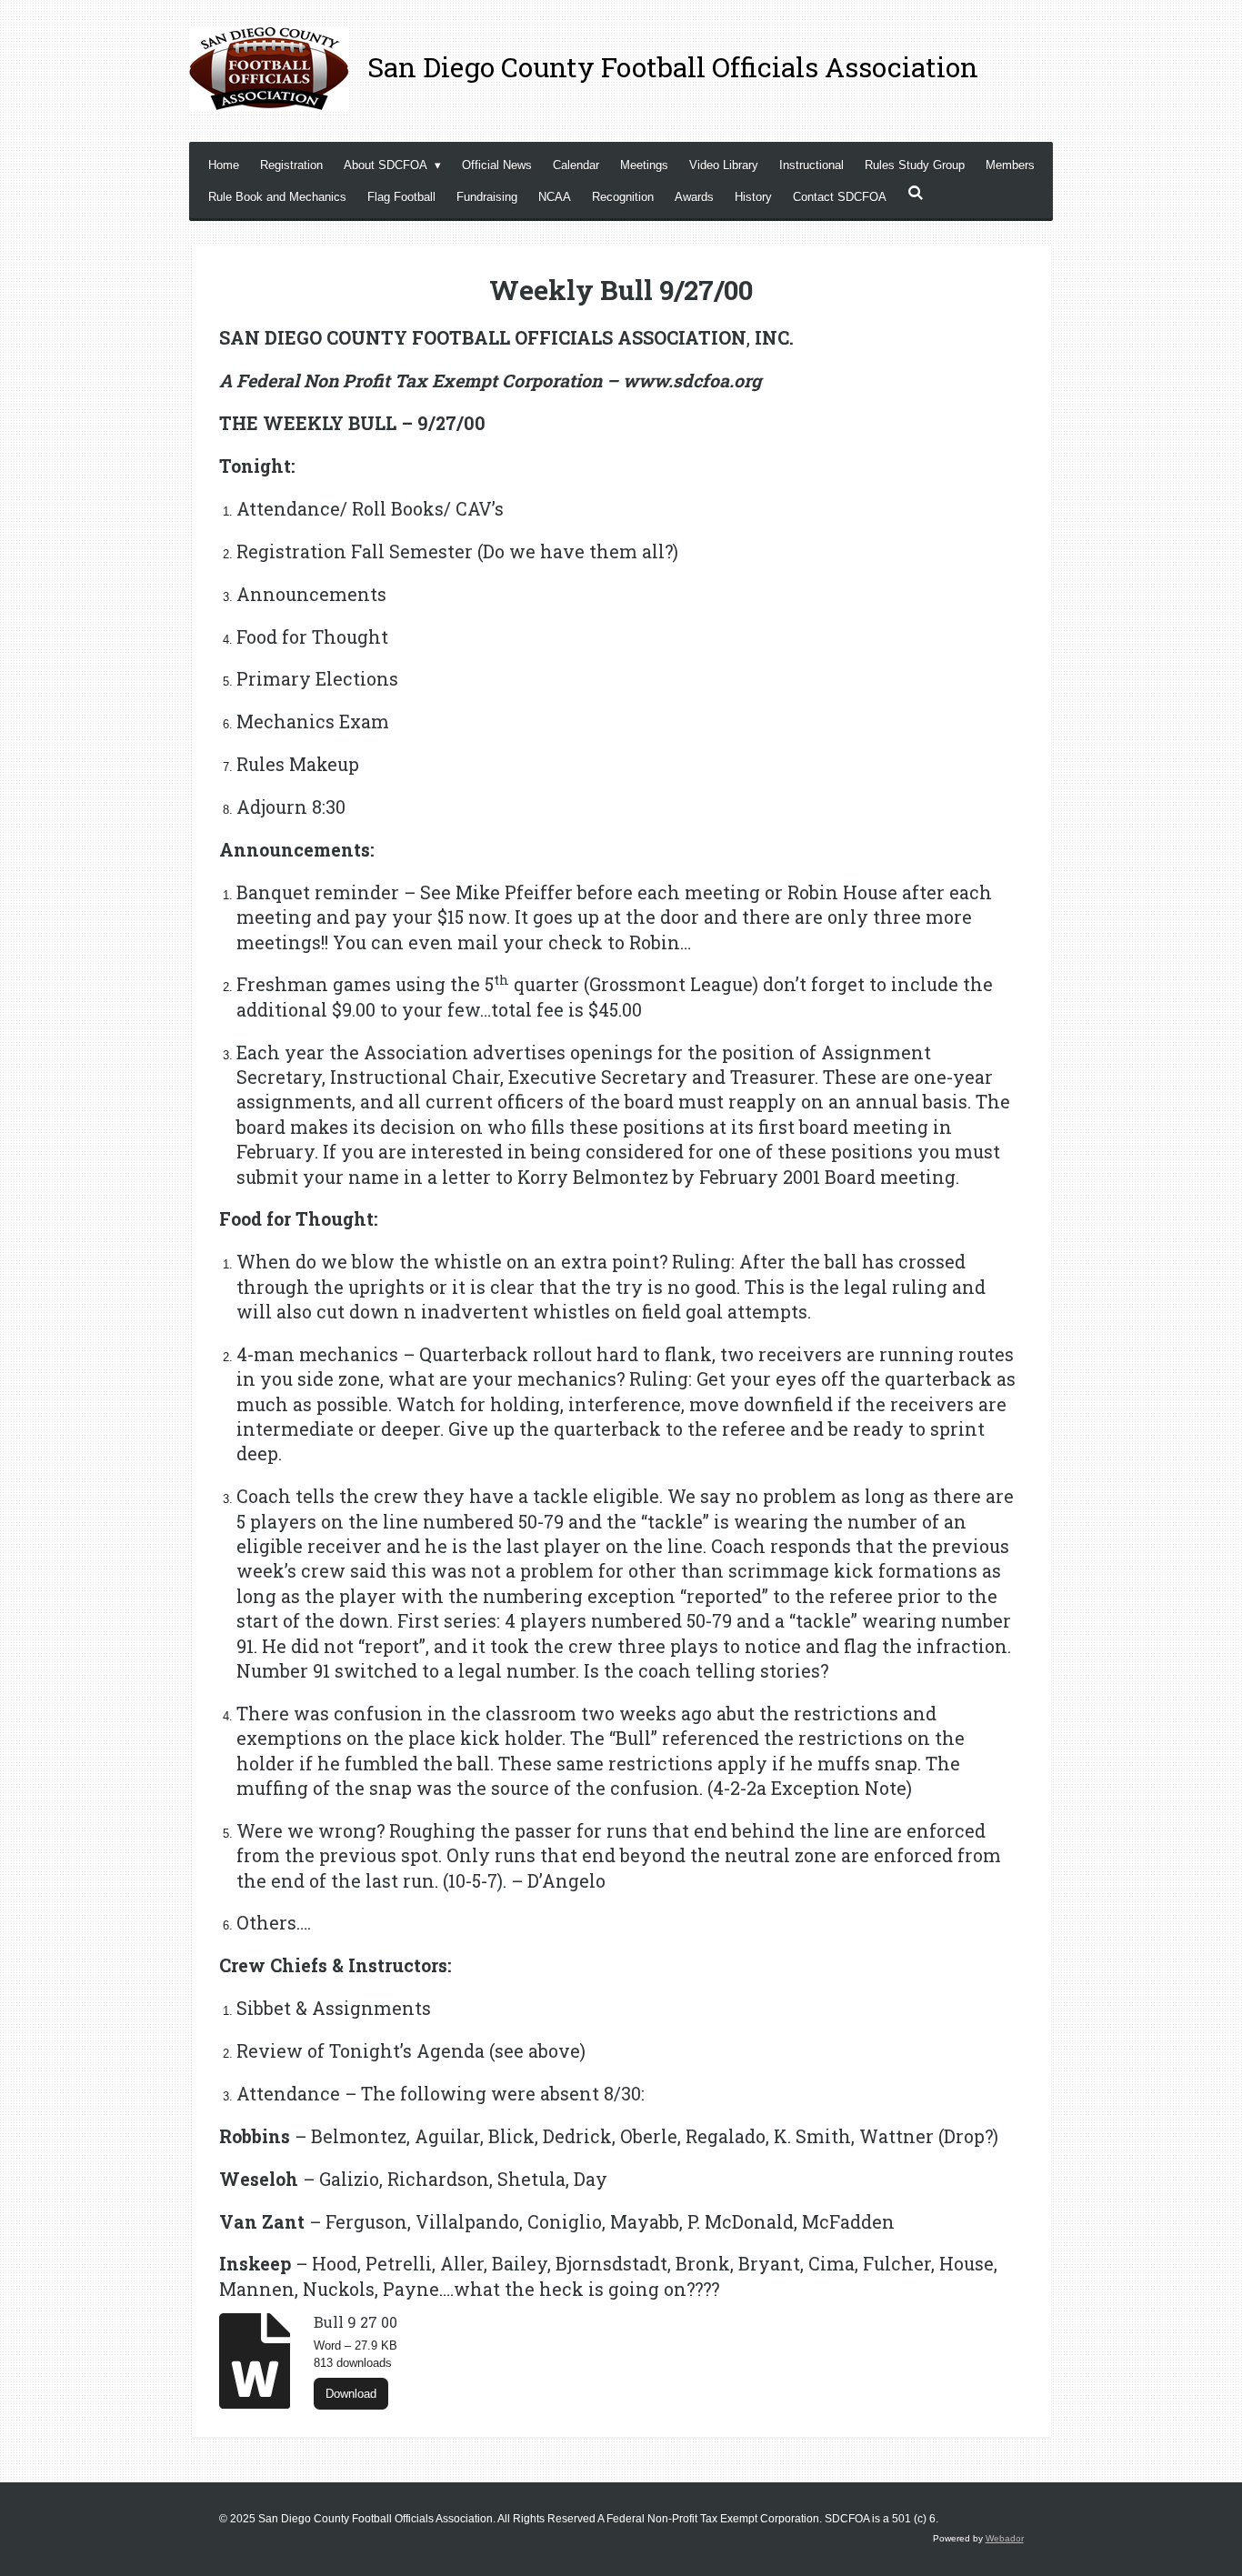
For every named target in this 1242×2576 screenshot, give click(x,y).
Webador (1005, 2538)
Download (351, 2394)
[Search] (916, 193)
